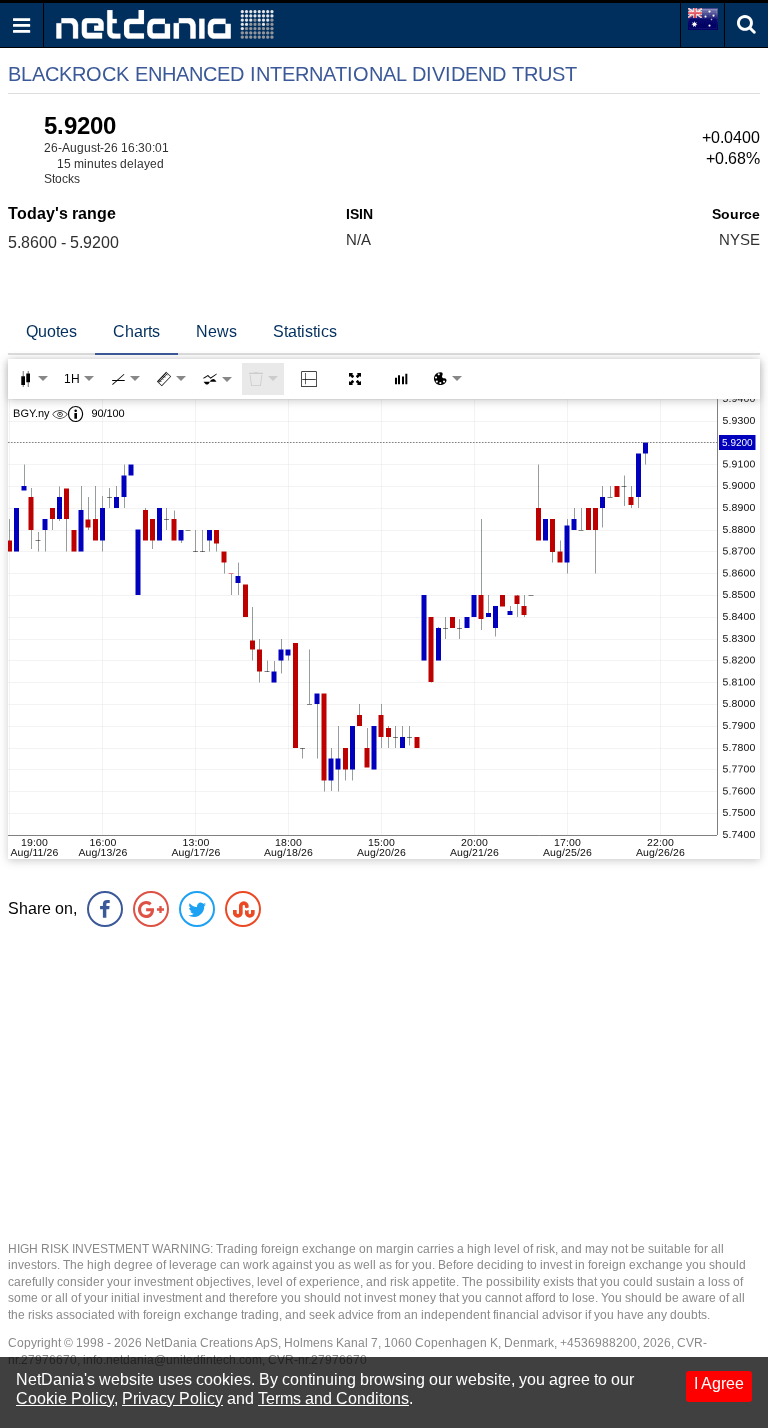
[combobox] (217, 379)
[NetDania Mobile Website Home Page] (165, 23)
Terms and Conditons (333, 1398)
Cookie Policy (65, 1398)
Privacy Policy (172, 1398)
